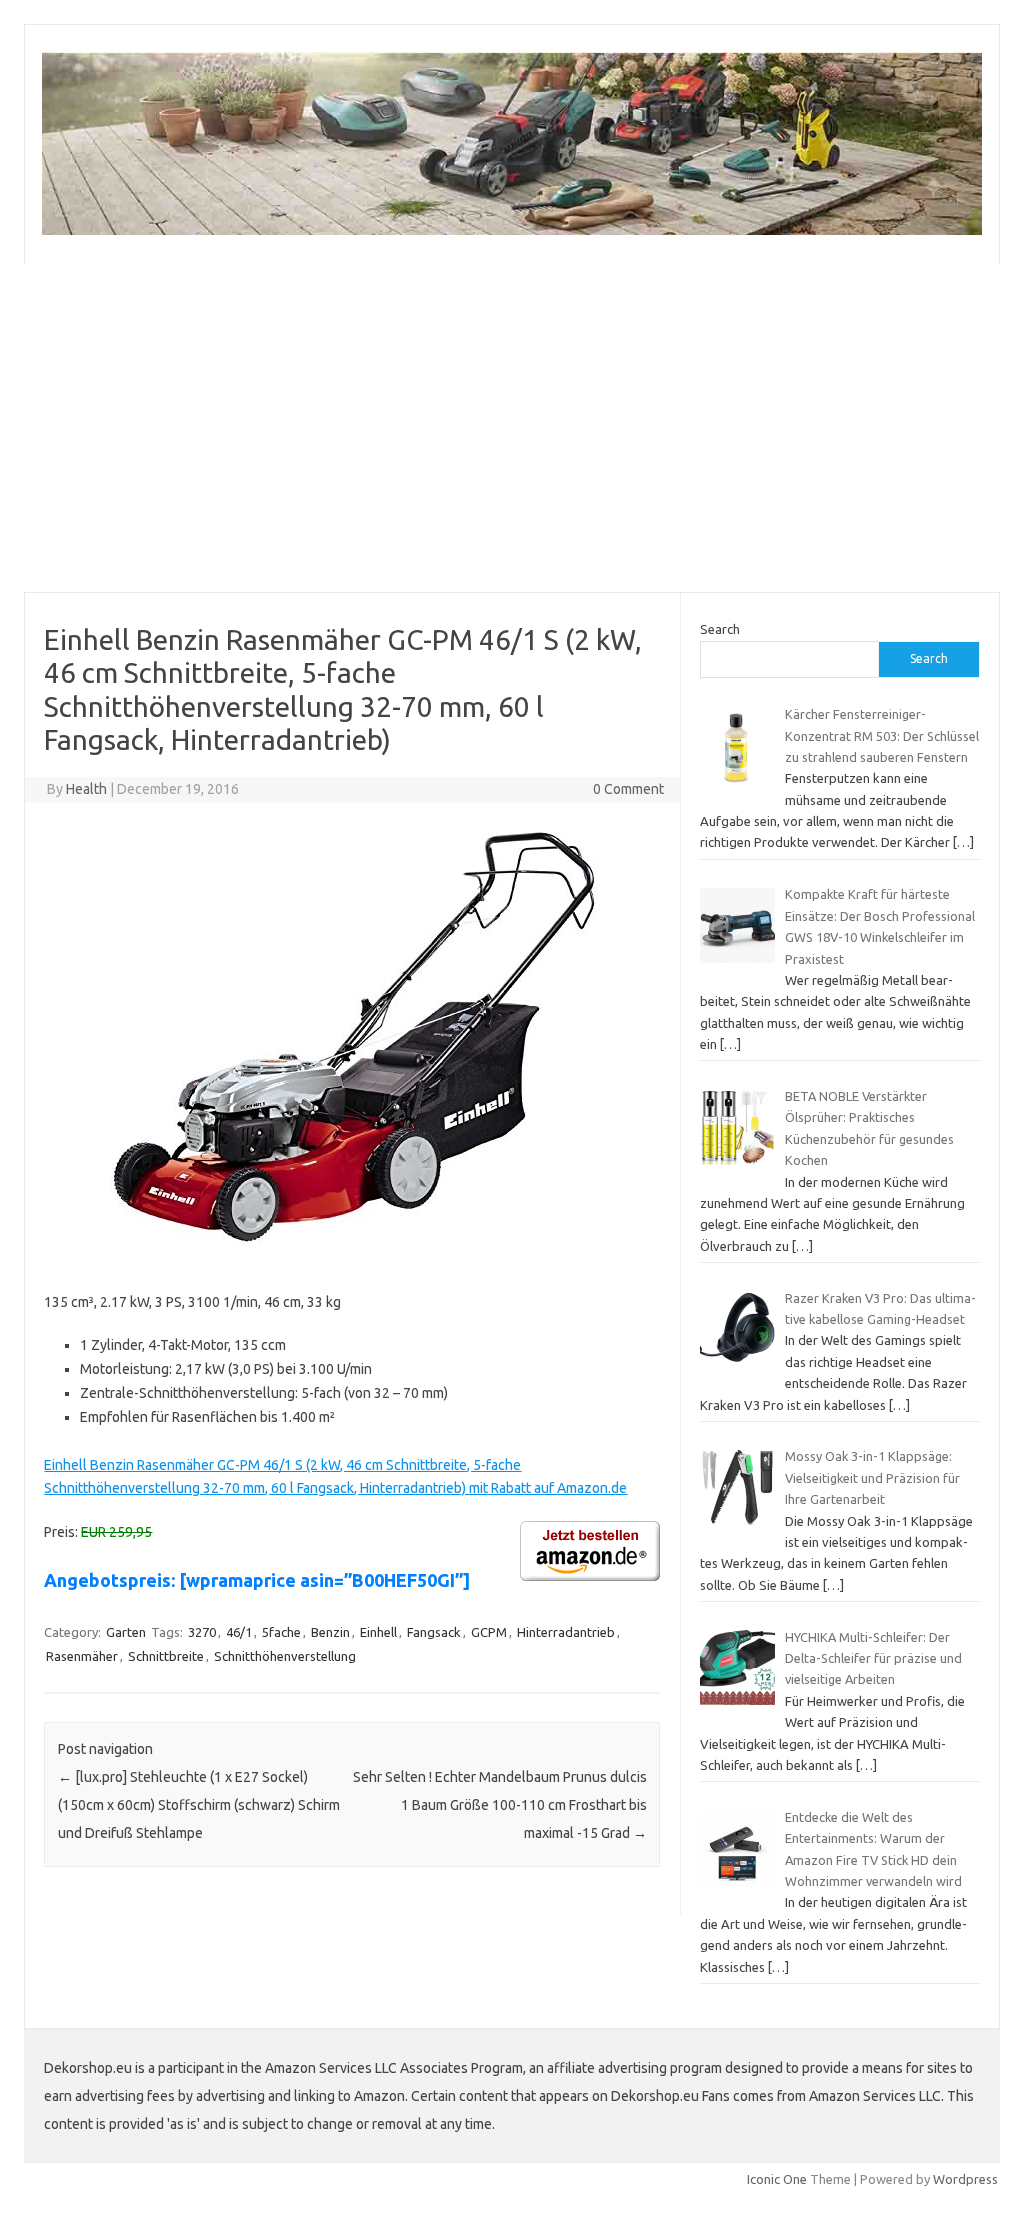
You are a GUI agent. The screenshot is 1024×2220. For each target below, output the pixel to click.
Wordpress (965, 2179)
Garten (126, 1632)
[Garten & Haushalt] (512, 230)
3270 (202, 1632)
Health (86, 789)
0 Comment (628, 789)
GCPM (489, 1632)
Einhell (378, 1632)
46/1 (239, 1632)
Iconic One (777, 2179)
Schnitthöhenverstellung (285, 1656)
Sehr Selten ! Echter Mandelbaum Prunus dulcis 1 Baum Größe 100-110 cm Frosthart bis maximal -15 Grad (500, 1805)
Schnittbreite (166, 1656)
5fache (281, 1632)
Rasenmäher (82, 1656)
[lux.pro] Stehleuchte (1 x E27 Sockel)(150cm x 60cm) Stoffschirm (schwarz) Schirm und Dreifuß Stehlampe (199, 1805)
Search (720, 629)
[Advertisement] (512, 428)
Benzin (330, 1632)
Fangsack (434, 1632)
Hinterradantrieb (566, 1632)
